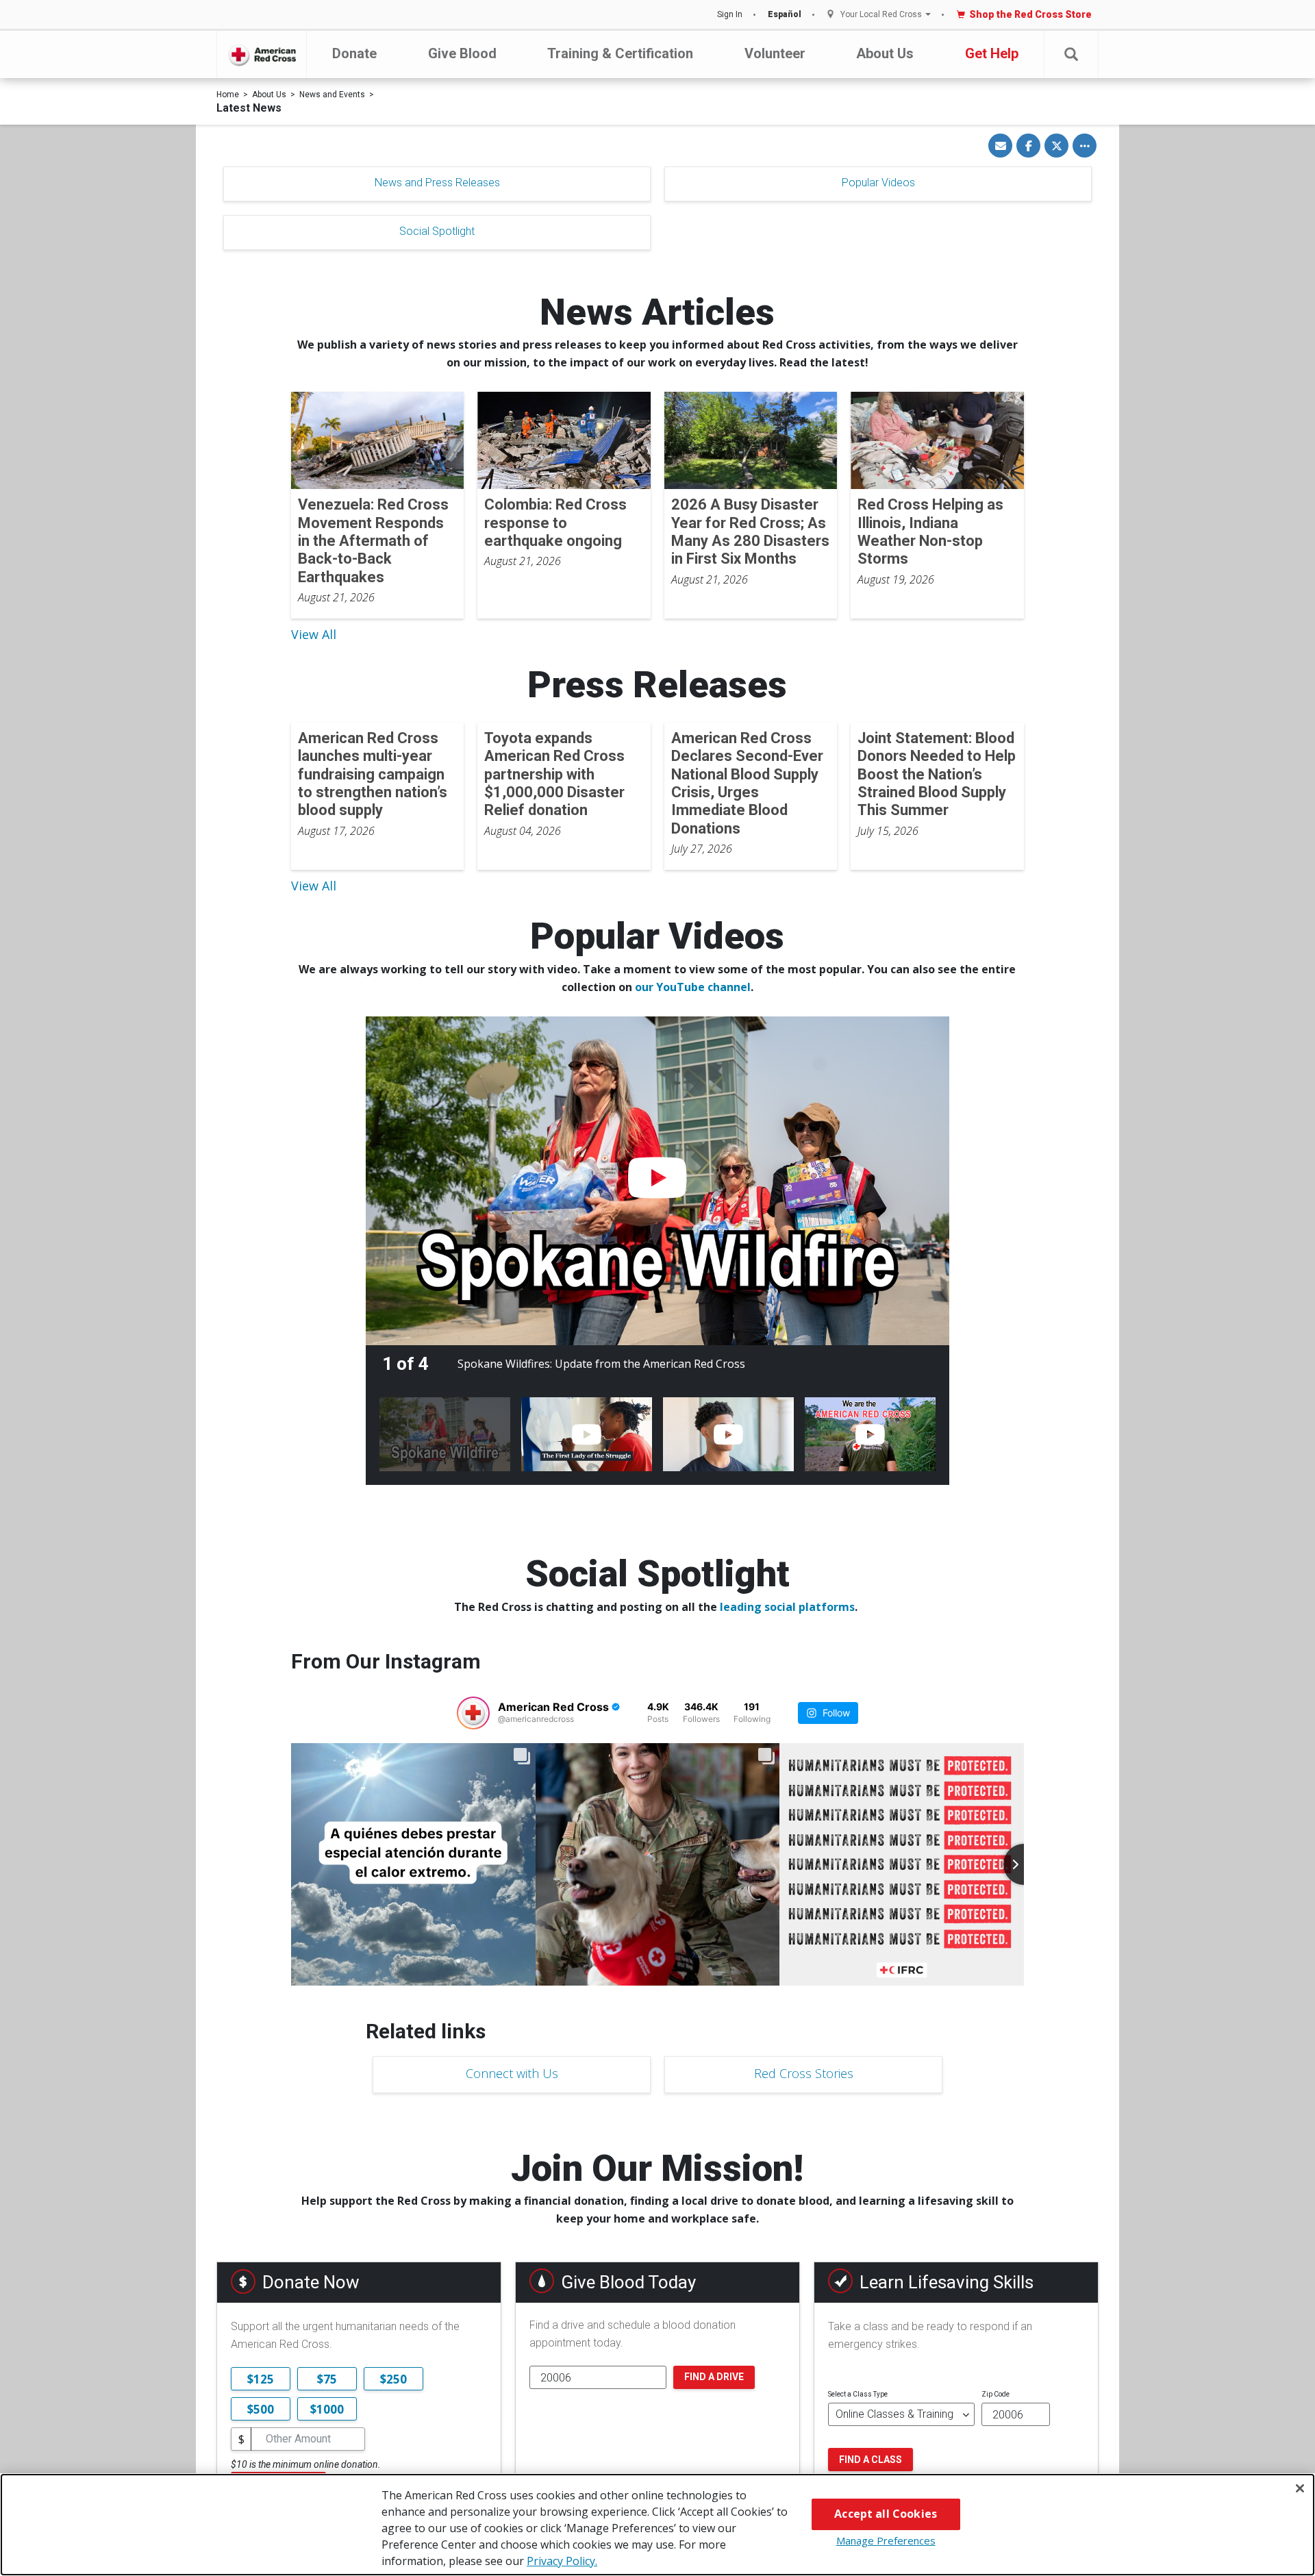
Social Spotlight (437, 231)
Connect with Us (512, 2073)
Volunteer (775, 53)
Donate (354, 53)
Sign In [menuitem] (730, 14)
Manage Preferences (886, 2540)
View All (314, 634)
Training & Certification (620, 53)
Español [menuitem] (785, 14)
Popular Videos (878, 183)
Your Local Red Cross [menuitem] (881, 15)
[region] (657, 2525)
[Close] (1300, 2488)
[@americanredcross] (473, 1713)
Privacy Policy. (562, 2561)
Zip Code (995, 2394)
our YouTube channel (693, 987)
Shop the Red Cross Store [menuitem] (1030, 14)
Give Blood (462, 53)
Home (228, 95)
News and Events (332, 95)
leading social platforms (787, 1607)
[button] (1071, 54)
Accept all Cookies (886, 2514)
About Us (885, 53)
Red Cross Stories (804, 2073)
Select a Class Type (858, 2394)
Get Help (992, 53)
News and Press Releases (437, 183)
